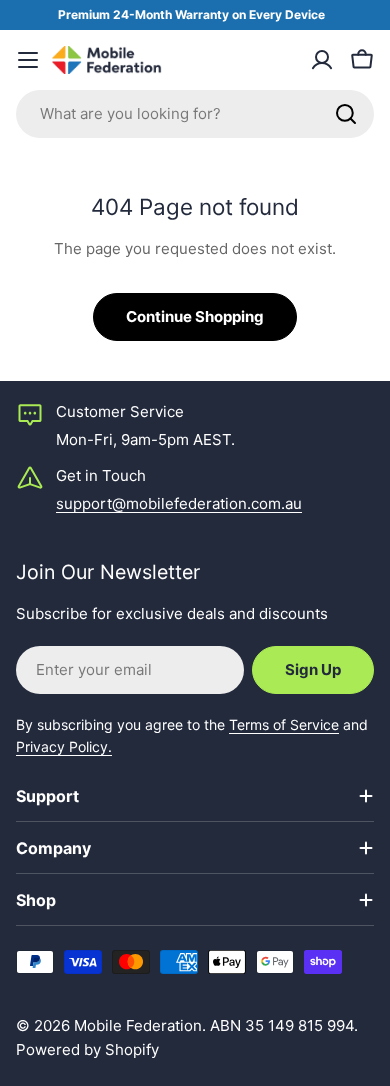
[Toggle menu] (28, 60)
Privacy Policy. (64, 746)
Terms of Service (284, 724)
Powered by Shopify (87, 1049)
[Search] (346, 114)
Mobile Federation (138, 1025)
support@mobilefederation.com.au (179, 503)
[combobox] (195, 114)
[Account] (322, 60)
